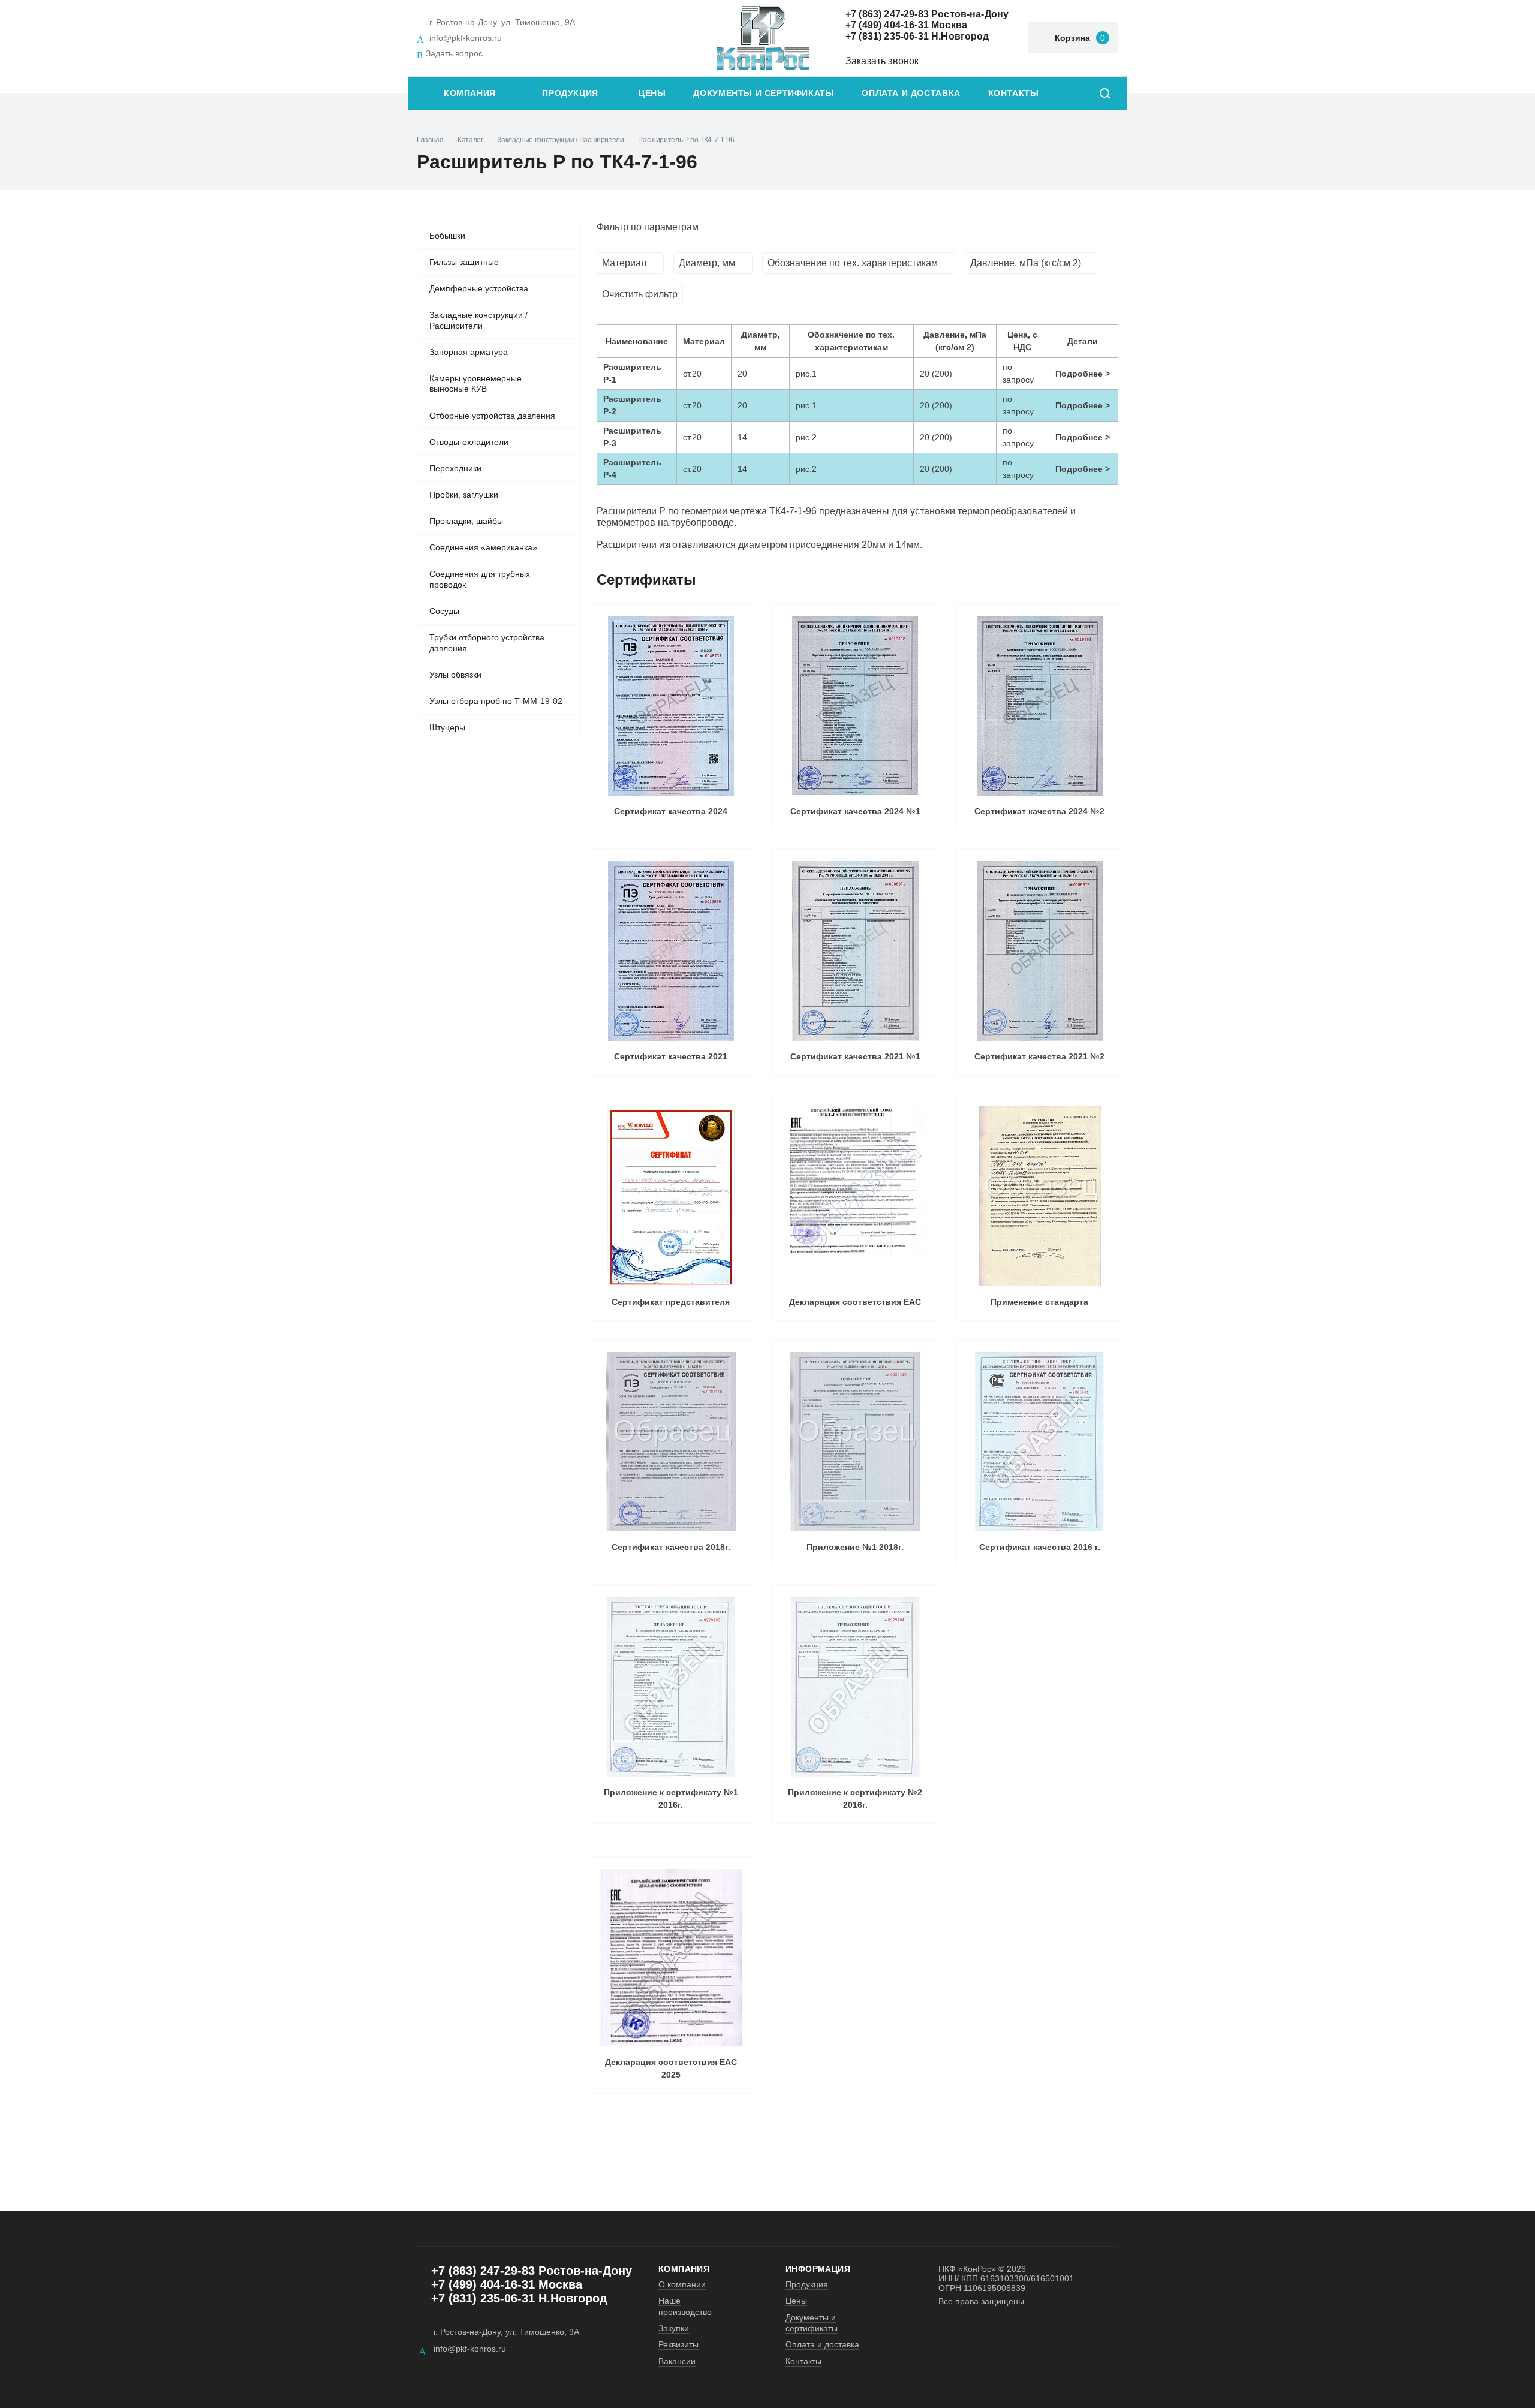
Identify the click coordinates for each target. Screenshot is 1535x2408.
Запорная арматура (469, 352)
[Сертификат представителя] (671, 1196)
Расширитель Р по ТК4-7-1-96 (686, 140)
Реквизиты (678, 2344)
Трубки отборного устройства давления (487, 643)
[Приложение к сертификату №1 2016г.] (671, 1687)
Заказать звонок (882, 61)
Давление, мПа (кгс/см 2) (1026, 263)
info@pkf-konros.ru (466, 38)
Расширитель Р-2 (632, 405)
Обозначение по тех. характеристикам (853, 263)
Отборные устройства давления (492, 416)
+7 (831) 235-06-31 (887, 36)
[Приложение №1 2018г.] (855, 1441)
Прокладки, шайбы (466, 521)
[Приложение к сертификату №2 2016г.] (855, 1687)
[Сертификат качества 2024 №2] (1039, 706)
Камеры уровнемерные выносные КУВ (475, 384)
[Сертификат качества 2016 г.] (1039, 1441)
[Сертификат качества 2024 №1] (855, 706)
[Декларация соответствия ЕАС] (855, 1196)
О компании (682, 2284)
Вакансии (677, 2361)
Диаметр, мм (707, 263)
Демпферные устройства (479, 288)
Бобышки (447, 236)
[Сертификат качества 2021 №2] (1039, 951)
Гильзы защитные (464, 262)
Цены (652, 93)
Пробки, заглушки (464, 495)
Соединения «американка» (483, 547)
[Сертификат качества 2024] (671, 706)
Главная (430, 140)
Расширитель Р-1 (632, 373)
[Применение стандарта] (1039, 1196)
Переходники (455, 468)
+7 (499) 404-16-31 (887, 25)
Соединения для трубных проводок (480, 579)
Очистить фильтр (640, 294)
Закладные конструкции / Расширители (560, 140)
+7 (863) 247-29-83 (887, 14)
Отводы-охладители (469, 442)
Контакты (1014, 93)
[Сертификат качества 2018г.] (671, 1441)
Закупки (674, 2328)
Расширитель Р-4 (632, 469)
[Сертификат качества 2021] (671, 951)
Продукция (570, 93)
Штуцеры (447, 727)
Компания (470, 93)
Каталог (470, 140)
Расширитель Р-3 (632, 437)
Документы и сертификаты (764, 93)
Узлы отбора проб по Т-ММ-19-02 (496, 701)
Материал (624, 263)
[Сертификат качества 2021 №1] (855, 951)
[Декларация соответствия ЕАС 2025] (671, 1958)
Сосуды (444, 611)
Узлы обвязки (455, 675)
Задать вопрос (454, 53)
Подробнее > (1083, 374)
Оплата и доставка (911, 93)
